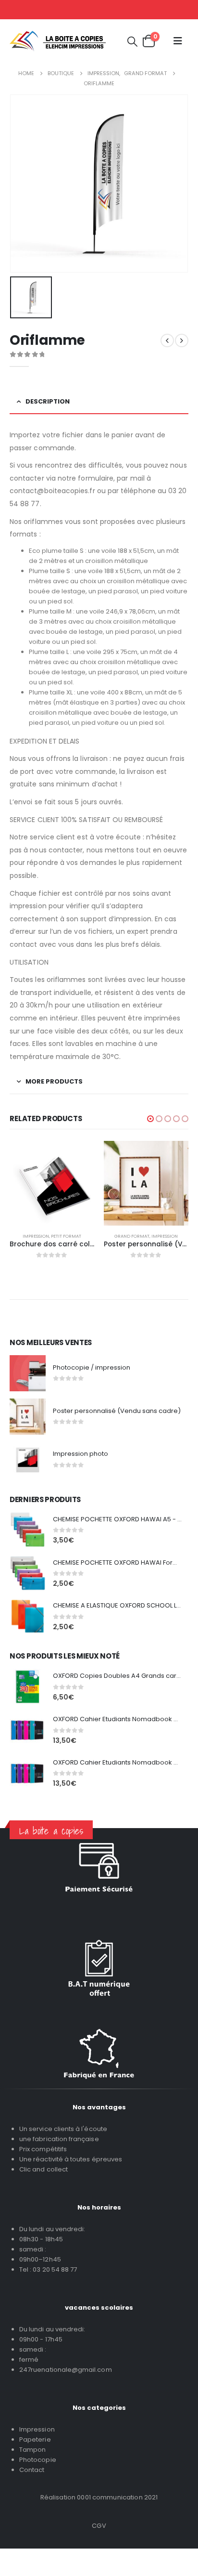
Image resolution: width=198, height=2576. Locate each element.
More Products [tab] (54, 1081)
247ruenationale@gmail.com (66, 2370)
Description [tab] (48, 401)
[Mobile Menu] (178, 41)
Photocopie (38, 2460)
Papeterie (35, 2439)
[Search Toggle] (132, 41)
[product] (52, 1183)
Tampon (32, 2450)
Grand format (132, 1236)
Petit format (66, 1236)
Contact (32, 2470)
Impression (36, 1236)
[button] (150, 1119)
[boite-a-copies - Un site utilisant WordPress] (58, 41)
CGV (99, 2526)
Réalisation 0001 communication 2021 (99, 2497)
